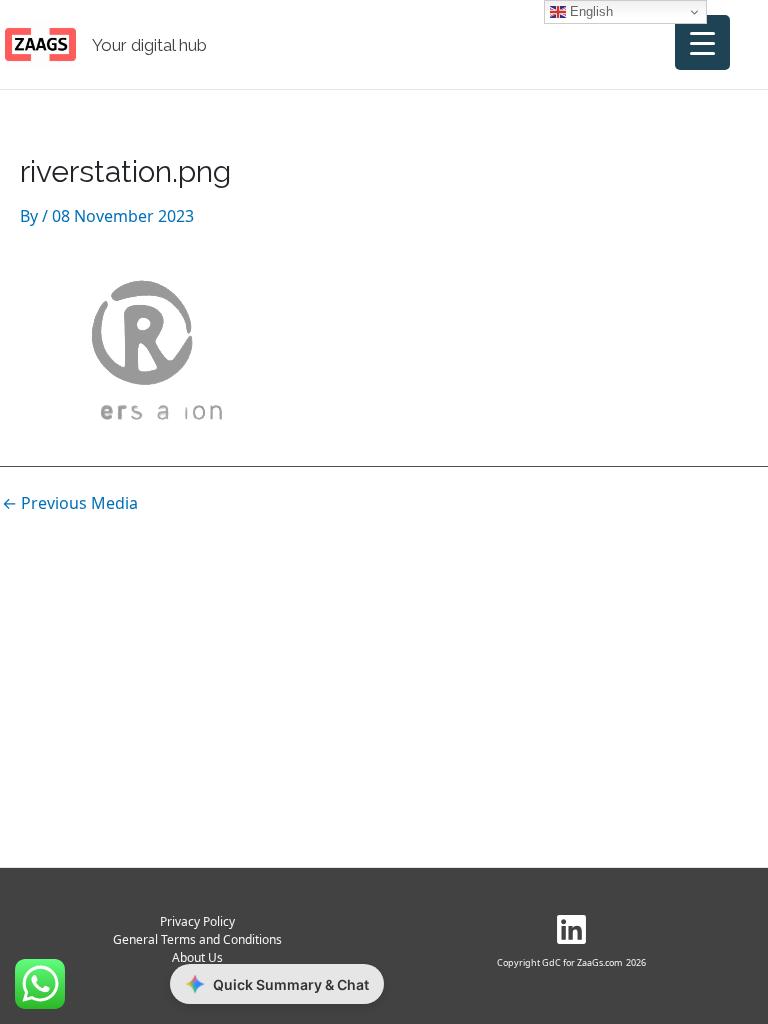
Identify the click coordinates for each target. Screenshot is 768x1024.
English (589, 11)
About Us (197, 957)
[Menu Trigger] (702, 42)
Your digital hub (149, 45)
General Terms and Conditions (197, 939)
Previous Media (70, 503)
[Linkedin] (571, 929)
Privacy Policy (197, 921)
